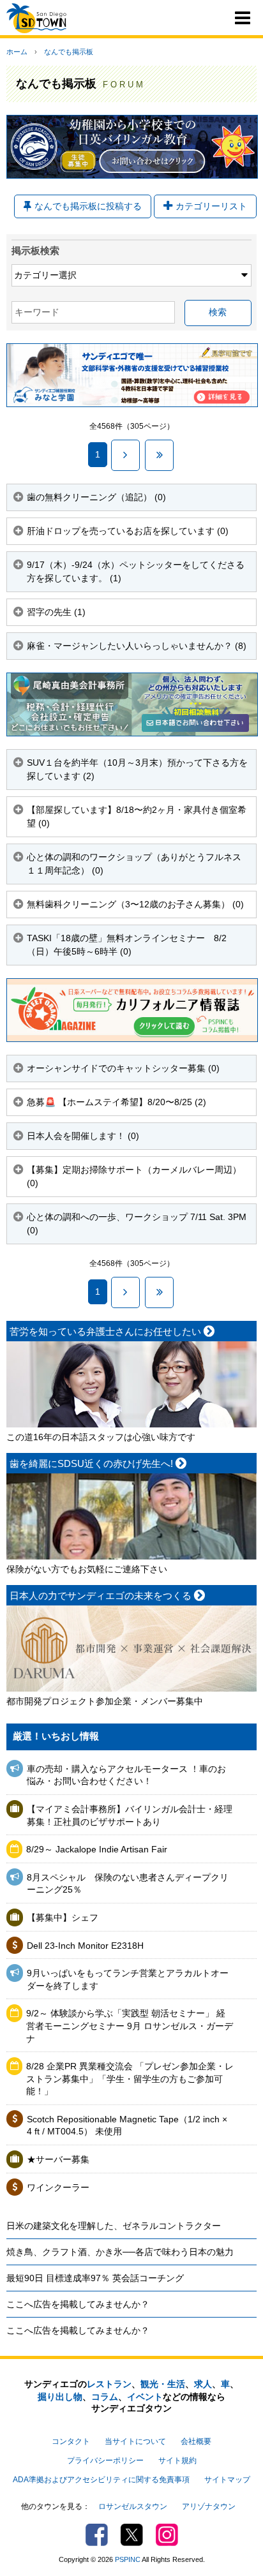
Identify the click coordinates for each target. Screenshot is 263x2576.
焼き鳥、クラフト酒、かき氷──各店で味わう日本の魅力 (120, 2252)
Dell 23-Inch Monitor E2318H (85, 1946)
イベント (145, 2397)
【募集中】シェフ (63, 1917)
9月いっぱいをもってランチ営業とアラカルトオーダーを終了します (128, 1979)
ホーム (17, 52)
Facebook (97, 2535)
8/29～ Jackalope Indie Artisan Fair (97, 1849)
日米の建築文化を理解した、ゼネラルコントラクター (114, 2226)
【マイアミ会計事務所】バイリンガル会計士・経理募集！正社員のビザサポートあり (130, 1815)
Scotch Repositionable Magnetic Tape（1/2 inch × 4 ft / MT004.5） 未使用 (127, 2126)
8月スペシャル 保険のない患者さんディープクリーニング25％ (128, 1884)
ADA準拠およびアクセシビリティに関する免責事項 (101, 2480)
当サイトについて (135, 2441)
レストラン (109, 2384)
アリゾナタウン (209, 2506)
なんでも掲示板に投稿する (88, 206)
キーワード (37, 312)
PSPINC (128, 2559)
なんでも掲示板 (69, 52)
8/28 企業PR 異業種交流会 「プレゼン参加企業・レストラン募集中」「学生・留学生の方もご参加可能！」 (130, 2079)
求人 (203, 2384)
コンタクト (71, 2441)
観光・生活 (163, 2384)
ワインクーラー (58, 2187)
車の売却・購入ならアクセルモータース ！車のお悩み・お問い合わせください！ (126, 1775)
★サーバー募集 (58, 2159)
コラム (105, 2397)
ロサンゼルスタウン (133, 2506)
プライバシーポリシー (105, 2461)
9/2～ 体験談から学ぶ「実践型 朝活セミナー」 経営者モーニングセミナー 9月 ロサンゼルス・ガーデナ (130, 2026)
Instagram (167, 2535)
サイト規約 (177, 2461)
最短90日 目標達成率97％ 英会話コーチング (95, 2278)
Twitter (132, 2535)
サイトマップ (227, 2480)
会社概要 (196, 2441)
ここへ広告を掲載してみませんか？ (78, 2304)
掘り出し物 (60, 2397)
